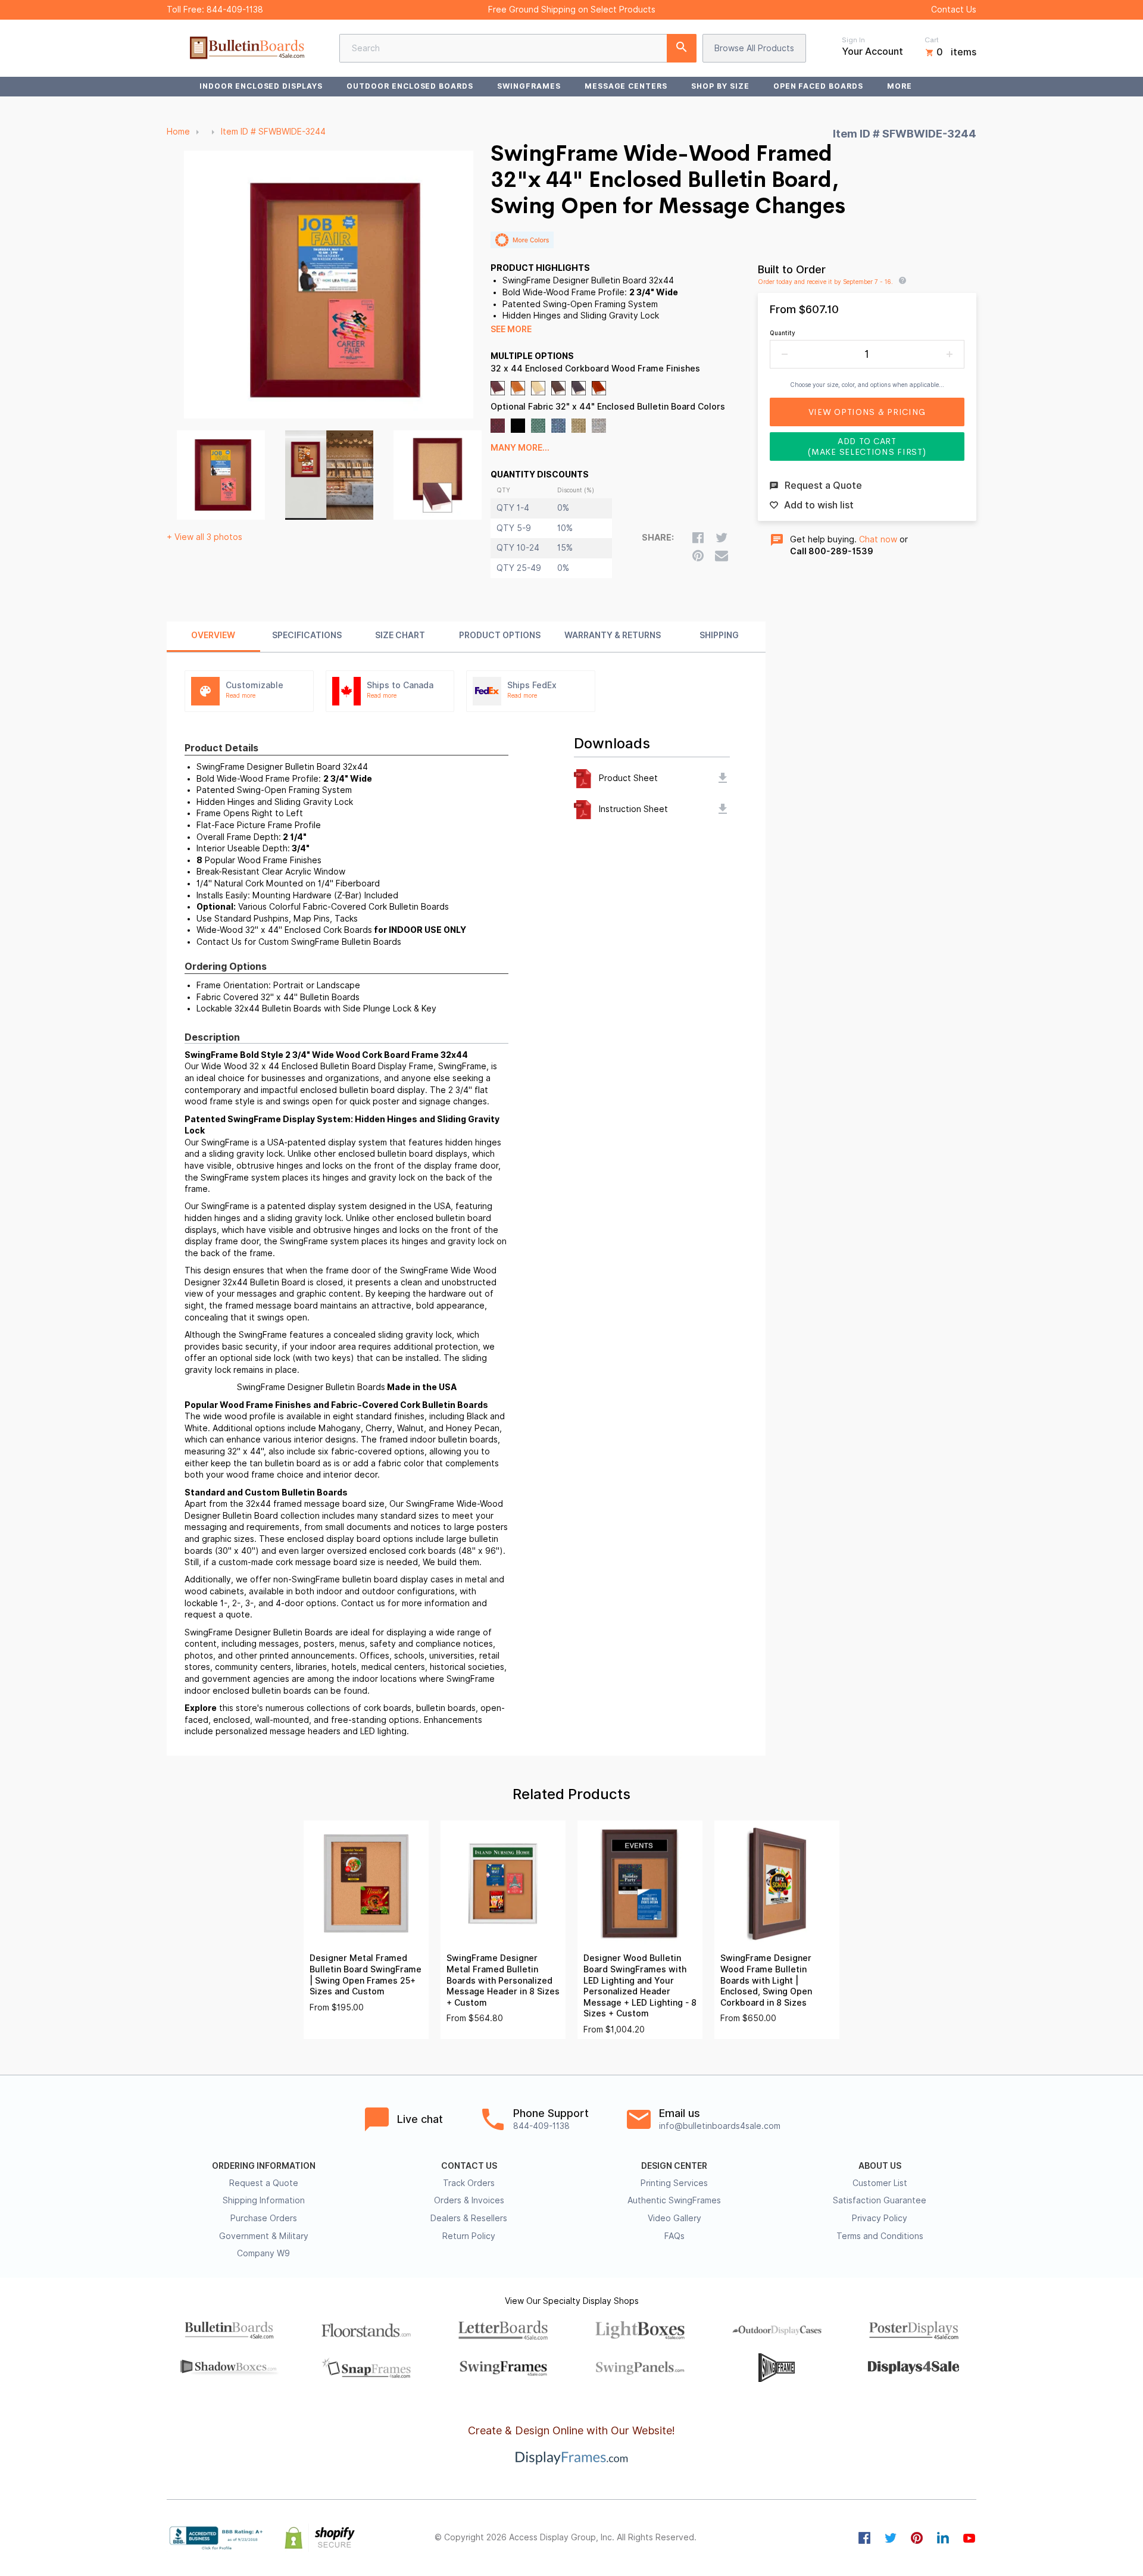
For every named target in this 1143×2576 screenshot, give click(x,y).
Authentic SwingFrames (674, 2200)
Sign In (853, 40)
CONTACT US (469, 2166)
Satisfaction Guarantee (880, 2200)
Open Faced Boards (818, 86)
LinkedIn (943, 2538)
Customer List (880, 2183)
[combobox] (518, 48)
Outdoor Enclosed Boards (410, 86)
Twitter (891, 2538)
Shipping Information (264, 2200)
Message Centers (626, 86)
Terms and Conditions (880, 2236)
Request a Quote (264, 2183)
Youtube (969, 2538)
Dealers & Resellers (469, 2218)
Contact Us (954, 10)
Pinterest (917, 2538)
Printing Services (674, 2183)
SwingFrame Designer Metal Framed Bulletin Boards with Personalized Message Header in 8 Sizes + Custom (503, 1980)
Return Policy (469, 2236)
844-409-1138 (235, 10)
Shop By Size (720, 86)
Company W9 (263, 2253)
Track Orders (469, 2183)
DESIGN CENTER (674, 2166)
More (900, 86)
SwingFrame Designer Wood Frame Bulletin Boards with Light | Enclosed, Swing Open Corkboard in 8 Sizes (766, 1980)
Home (178, 132)
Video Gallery (674, 2218)
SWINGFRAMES (529, 86)
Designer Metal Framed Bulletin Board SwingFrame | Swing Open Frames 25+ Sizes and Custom (366, 1975)
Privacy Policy (880, 2218)
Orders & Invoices (469, 2200)
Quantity (783, 333)
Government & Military (264, 2236)
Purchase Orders (264, 2218)
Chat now (878, 539)
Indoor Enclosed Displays (261, 86)
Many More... (520, 448)
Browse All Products (754, 48)
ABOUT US (880, 2166)
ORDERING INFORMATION (264, 2166)
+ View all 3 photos (204, 537)
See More (511, 329)
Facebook (864, 2538)
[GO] (682, 48)
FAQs (674, 2236)
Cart (932, 40)
